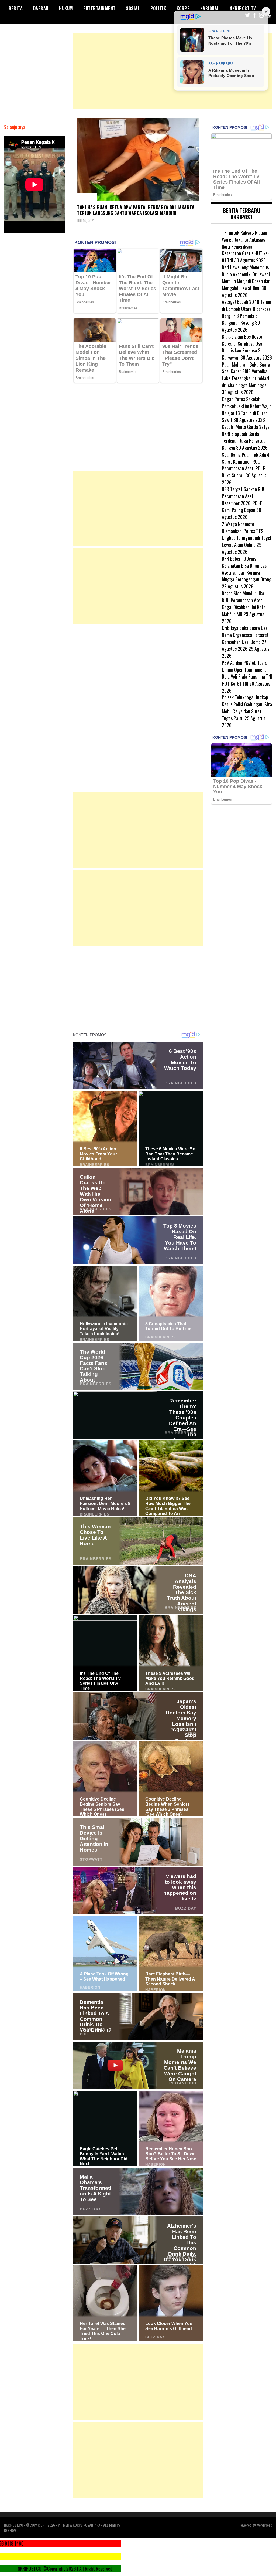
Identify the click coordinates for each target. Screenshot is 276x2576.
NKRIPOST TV (243, 8)
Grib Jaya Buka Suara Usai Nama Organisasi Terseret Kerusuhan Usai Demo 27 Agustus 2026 (245, 638)
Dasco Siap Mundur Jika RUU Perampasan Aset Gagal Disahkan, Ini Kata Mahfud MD (244, 604)
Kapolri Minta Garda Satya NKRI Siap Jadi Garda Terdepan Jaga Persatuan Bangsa (246, 437)
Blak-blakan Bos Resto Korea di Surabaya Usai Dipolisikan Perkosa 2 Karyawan (243, 347)
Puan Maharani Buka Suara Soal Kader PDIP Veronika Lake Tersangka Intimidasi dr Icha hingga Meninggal (246, 375)
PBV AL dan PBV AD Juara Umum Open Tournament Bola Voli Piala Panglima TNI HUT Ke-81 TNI (247, 673)
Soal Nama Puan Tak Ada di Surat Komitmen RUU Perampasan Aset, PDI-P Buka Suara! (246, 465)
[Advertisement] (172, 71)
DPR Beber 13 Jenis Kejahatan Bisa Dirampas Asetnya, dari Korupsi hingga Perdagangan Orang (247, 569)
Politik (158, 8)
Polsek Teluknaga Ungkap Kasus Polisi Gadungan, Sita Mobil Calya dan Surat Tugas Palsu (247, 708)
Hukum (66, 8)
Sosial (133, 8)
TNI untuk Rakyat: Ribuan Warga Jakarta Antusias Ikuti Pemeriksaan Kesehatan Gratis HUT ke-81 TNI (246, 246)
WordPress (264, 2525)
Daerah (41, 8)
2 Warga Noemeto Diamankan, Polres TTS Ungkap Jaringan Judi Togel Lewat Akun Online (246, 534)
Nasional (210, 8)
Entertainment (99, 8)
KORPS (183, 8)
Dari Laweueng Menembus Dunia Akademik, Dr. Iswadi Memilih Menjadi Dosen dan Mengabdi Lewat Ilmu (246, 278)
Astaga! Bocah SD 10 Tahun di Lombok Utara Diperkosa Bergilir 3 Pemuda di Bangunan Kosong (246, 312)
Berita (16, 8)
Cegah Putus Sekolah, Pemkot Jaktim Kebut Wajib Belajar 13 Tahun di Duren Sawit (247, 409)
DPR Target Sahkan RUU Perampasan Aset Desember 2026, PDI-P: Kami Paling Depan (244, 499)
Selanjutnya (15, 127)
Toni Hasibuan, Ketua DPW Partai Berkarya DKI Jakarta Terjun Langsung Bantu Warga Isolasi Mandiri (136, 210)
